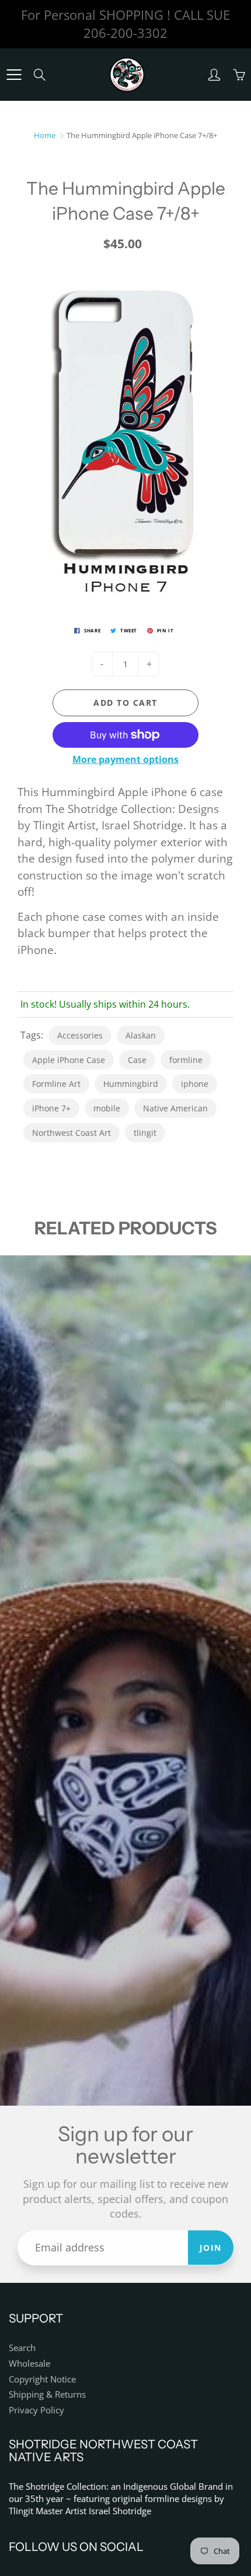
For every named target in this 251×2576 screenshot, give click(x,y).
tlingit (145, 1133)
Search (22, 2348)
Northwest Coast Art (72, 1133)
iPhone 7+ (51, 1108)
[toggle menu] (14, 75)
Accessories (80, 1035)
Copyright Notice (42, 2379)
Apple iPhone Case (69, 1060)
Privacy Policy (36, 2410)
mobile (107, 1108)
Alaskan (141, 1035)
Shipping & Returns (47, 2394)
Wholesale (29, 2364)
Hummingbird (131, 1084)
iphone (195, 1084)
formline (186, 1060)
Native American (175, 1108)
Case (137, 1060)
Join (211, 2248)
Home (45, 135)
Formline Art (56, 1084)
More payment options (125, 759)
